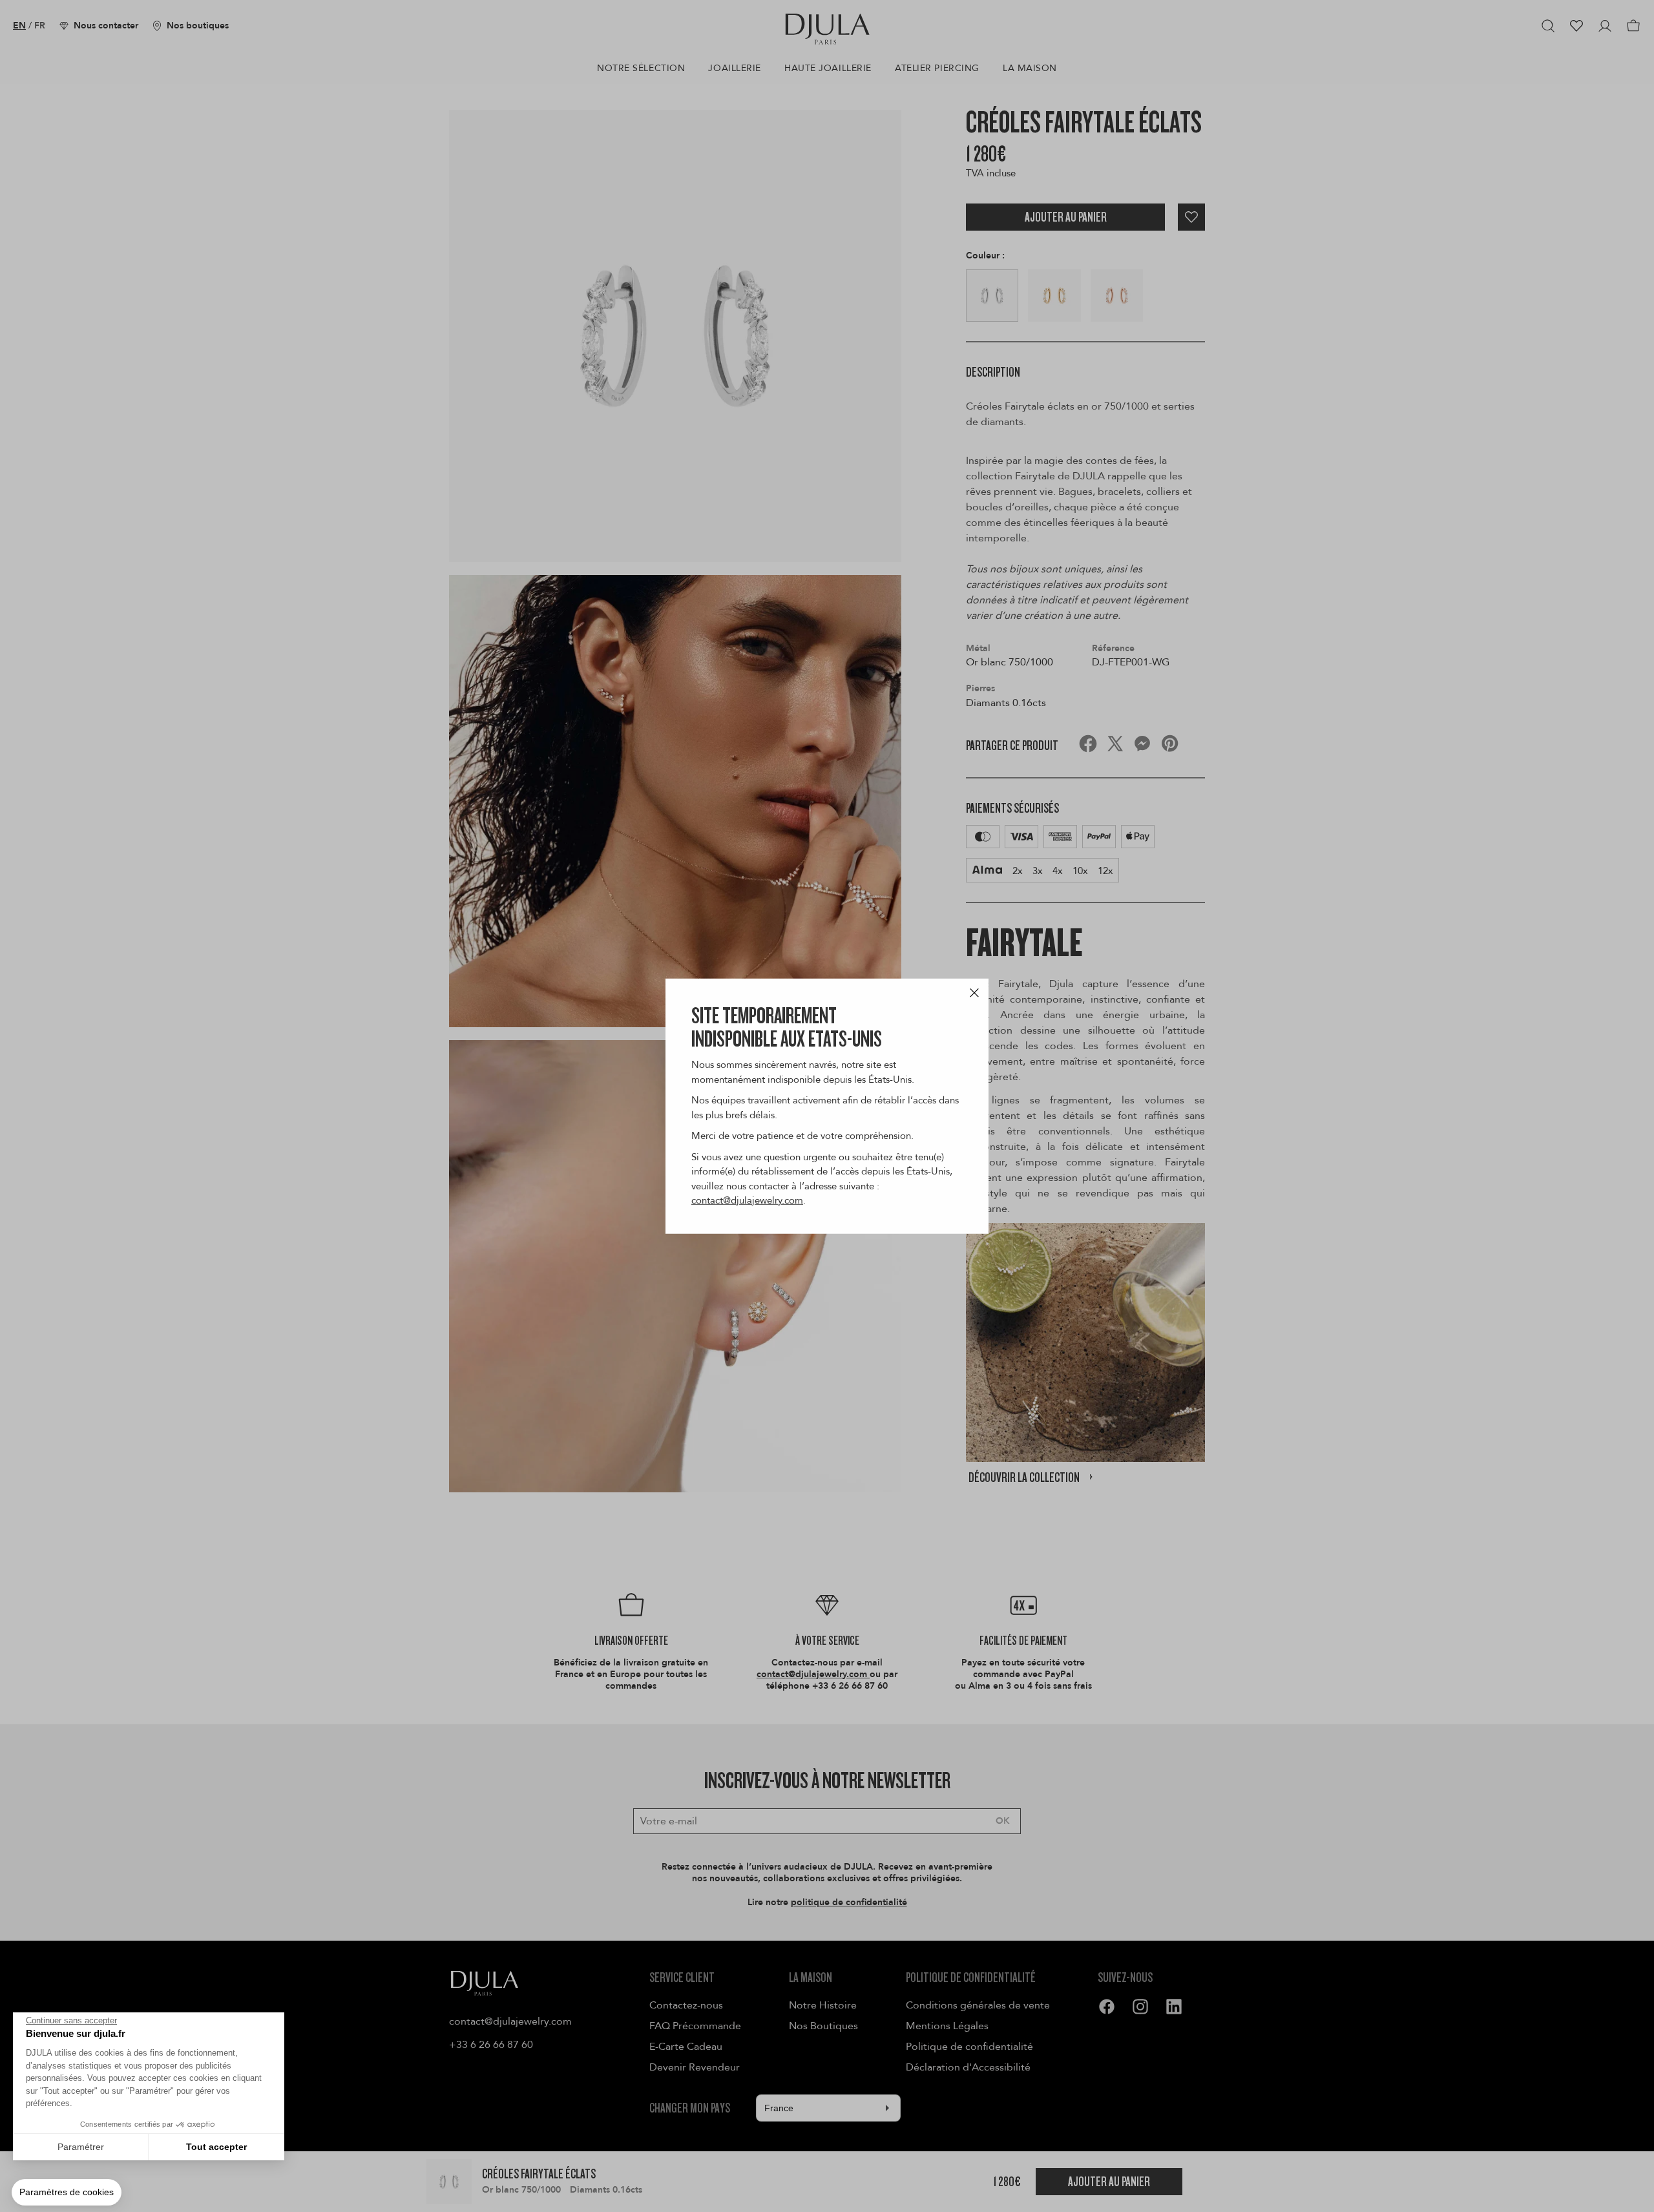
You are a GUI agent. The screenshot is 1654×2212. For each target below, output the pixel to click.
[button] (67, 2193)
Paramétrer (81, 2147)
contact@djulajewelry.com (747, 1200)
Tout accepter (216, 2147)
